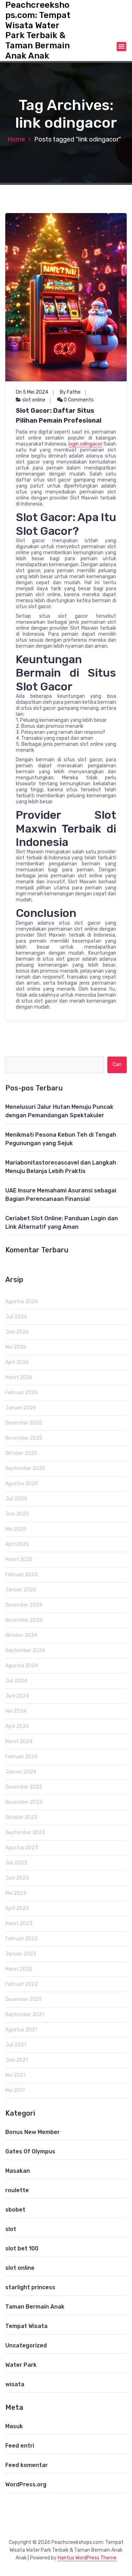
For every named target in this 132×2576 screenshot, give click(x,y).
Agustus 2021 (21, 2030)
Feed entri (20, 2446)
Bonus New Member (33, 2132)
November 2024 (24, 1620)
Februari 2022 (21, 1984)
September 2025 (25, 1468)
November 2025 (24, 1438)
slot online (34, 400)
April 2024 (17, 1726)
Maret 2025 (19, 1559)
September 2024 (25, 1650)
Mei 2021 (15, 2075)
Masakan (18, 2171)
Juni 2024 (17, 1696)
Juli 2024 (16, 1681)
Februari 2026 (21, 1393)
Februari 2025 (21, 1575)
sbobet (15, 2210)
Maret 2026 (19, 1377)
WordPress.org (26, 2484)
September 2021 (25, 2015)
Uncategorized (26, 2345)
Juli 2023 (16, 1863)
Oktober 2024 (21, 1635)
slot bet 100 (22, 2248)
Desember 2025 (24, 1423)
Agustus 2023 (22, 1848)
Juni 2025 (17, 1514)
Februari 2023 (21, 1939)
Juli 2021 (16, 2045)
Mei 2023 (16, 1893)
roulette (17, 2190)
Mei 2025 (16, 1529)
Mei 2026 (16, 1347)
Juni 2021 (17, 2060)
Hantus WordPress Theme (87, 2558)
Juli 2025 (16, 1499)
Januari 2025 (21, 1590)
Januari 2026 (21, 1408)
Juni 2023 (17, 1878)
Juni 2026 (17, 1332)
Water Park (21, 2365)
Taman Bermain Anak (35, 2307)
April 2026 (17, 1362)
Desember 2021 (23, 1999)
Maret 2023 (19, 1924)
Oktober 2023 (21, 1817)
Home (16, 139)
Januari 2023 (21, 1954)
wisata (15, 2384)
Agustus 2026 (22, 1302)
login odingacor (85, 444)
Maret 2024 (19, 1741)
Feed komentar (27, 2465)
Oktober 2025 (21, 1453)
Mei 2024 (16, 1711)
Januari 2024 (21, 1772)
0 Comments (78, 400)
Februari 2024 (21, 1757)
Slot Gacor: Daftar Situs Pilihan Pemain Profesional (59, 416)
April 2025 (17, 1544)
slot (11, 2229)
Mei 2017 (15, 2090)
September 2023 (25, 1833)
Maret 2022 (19, 1969)
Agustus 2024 (22, 1666)
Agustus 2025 (22, 1484)
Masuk (14, 2426)
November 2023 (24, 1802)
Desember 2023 (24, 1787)
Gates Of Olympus (30, 2151)
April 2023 (17, 1908)
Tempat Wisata (26, 2326)
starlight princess (30, 2287)
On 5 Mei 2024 (32, 392)
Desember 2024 (24, 1605)
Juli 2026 (16, 1317)
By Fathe (70, 392)
